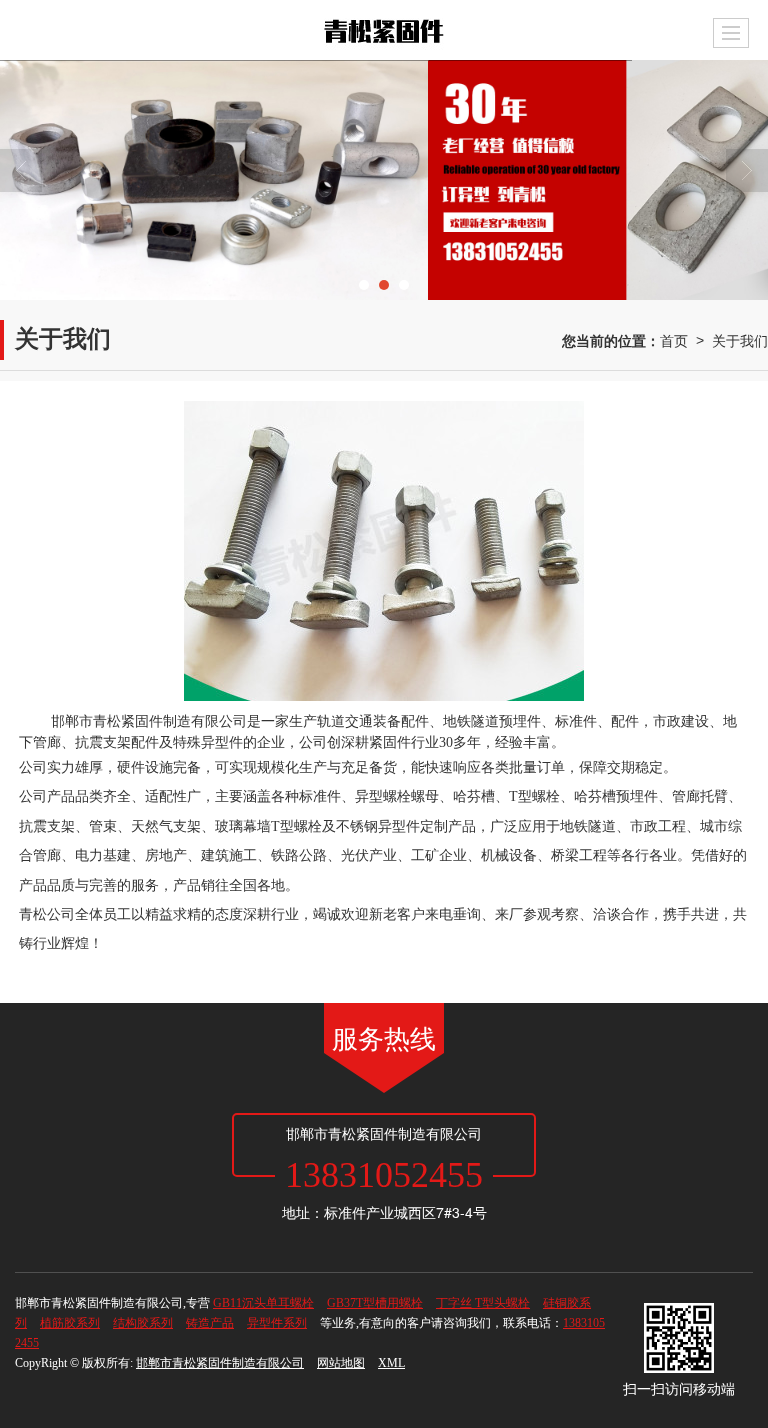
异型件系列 (277, 1323)
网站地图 (341, 1363)
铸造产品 (210, 1323)
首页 (674, 340)
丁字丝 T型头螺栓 (483, 1303)
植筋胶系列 (70, 1323)
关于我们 (740, 340)
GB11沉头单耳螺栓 (263, 1303)
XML (391, 1363)
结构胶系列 (143, 1323)
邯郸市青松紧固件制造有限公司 (220, 1363)
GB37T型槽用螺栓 (375, 1303)
